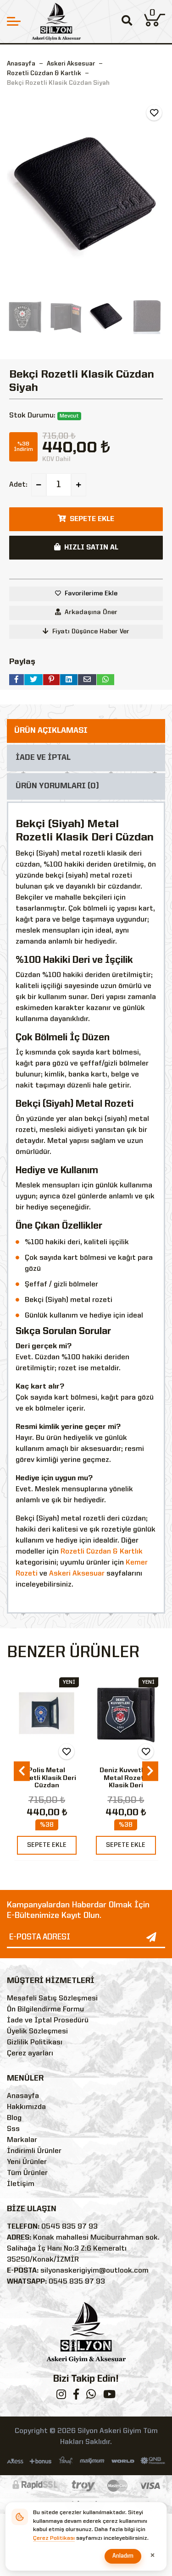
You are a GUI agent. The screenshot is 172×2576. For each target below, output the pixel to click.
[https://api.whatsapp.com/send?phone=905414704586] (91, 2396)
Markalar (22, 2140)
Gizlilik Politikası (35, 2043)
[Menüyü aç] (14, 21)
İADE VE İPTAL (43, 758)
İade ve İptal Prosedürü (48, 2021)
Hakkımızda (26, 2107)
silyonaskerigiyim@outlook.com (94, 2271)
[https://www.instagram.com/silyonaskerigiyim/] (61, 2396)
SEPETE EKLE (47, 1845)
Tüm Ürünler (27, 2173)
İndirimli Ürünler (34, 2151)
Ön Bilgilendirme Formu (45, 2010)
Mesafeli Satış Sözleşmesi (52, 1999)
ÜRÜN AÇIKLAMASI (51, 731)
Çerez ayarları (30, 2054)
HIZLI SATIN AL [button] (91, 548)
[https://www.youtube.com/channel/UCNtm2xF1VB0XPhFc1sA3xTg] (109, 2396)
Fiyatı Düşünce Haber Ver (91, 632)
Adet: (18, 485)
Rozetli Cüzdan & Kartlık (102, 1552)
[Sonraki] (157, 195)
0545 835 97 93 (69, 2227)
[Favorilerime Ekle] (154, 113)
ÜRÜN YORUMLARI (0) (57, 786)
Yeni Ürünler (27, 2162)
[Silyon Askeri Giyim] (56, 22)
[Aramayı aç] (127, 22)
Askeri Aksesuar (77, 1574)
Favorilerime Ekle (91, 593)
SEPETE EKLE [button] (92, 519)
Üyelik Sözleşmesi (37, 2032)
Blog (14, 2118)
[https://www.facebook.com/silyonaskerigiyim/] (76, 2396)
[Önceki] (15, 195)
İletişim (21, 2184)
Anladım (123, 2556)
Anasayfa (21, 64)
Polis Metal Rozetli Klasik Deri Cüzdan (47, 1778)
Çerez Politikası (54, 2538)
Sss (13, 2129)
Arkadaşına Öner (91, 612)
